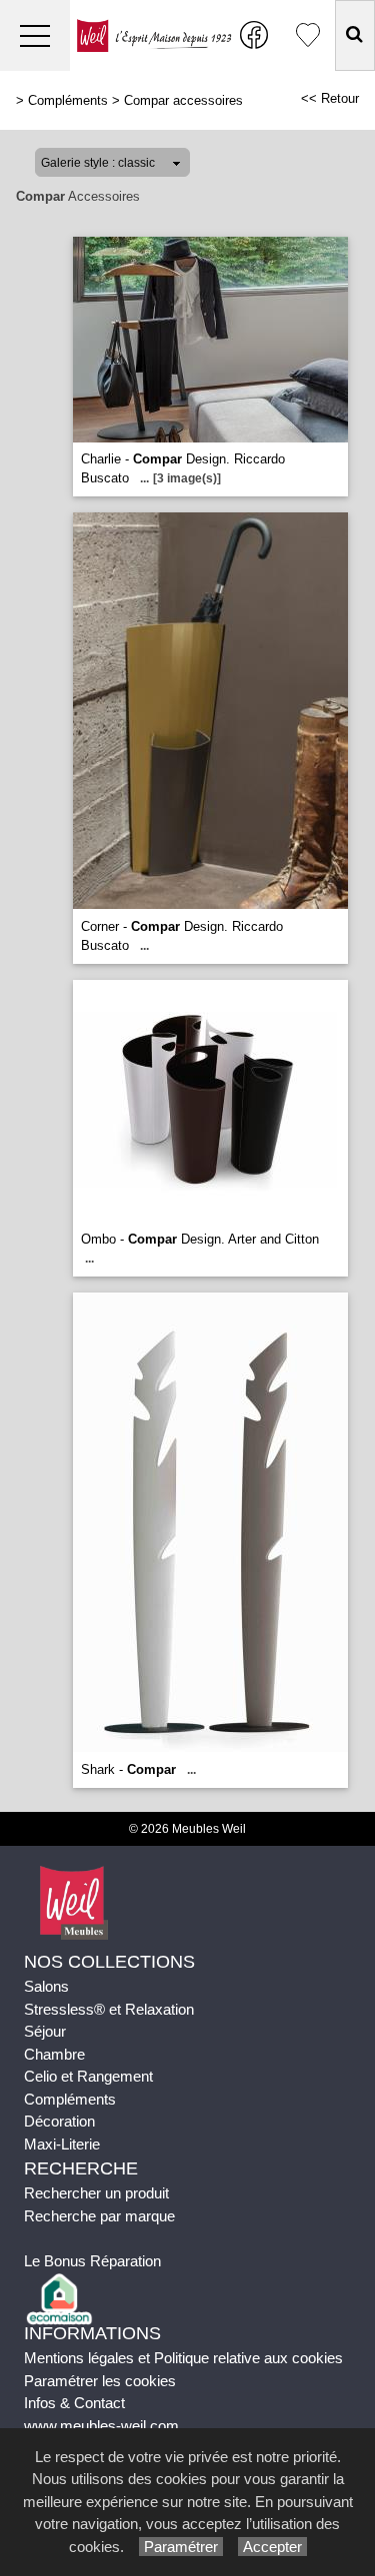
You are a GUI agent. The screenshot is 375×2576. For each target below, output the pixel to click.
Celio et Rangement (88, 2076)
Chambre (54, 2054)
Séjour (45, 2031)
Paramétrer (181, 2547)
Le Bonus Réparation (92, 2261)
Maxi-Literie (62, 2144)
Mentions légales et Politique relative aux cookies (183, 2358)
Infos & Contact (74, 2403)
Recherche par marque (99, 2216)
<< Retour (330, 98)
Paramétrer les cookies (100, 2381)
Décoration (59, 2121)
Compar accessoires (183, 100)
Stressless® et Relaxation (109, 2009)
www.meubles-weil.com (101, 2426)
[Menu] (35, 35)
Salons (46, 1986)
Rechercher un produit (96, 2193)
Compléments (68, 100)
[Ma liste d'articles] (308, 35)
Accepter (272, 2547)
